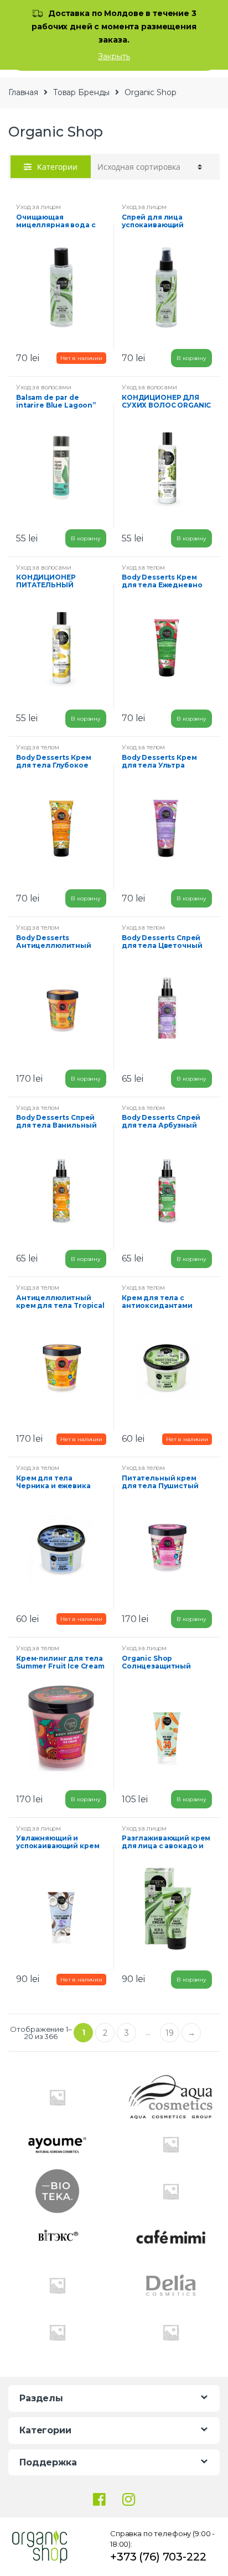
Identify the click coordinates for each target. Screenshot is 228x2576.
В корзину (191, 358)
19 (170, 2033)
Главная (23, 92)
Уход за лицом (38, 207)
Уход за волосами (44, 387)
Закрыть (114, 56)
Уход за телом (143, 567)
